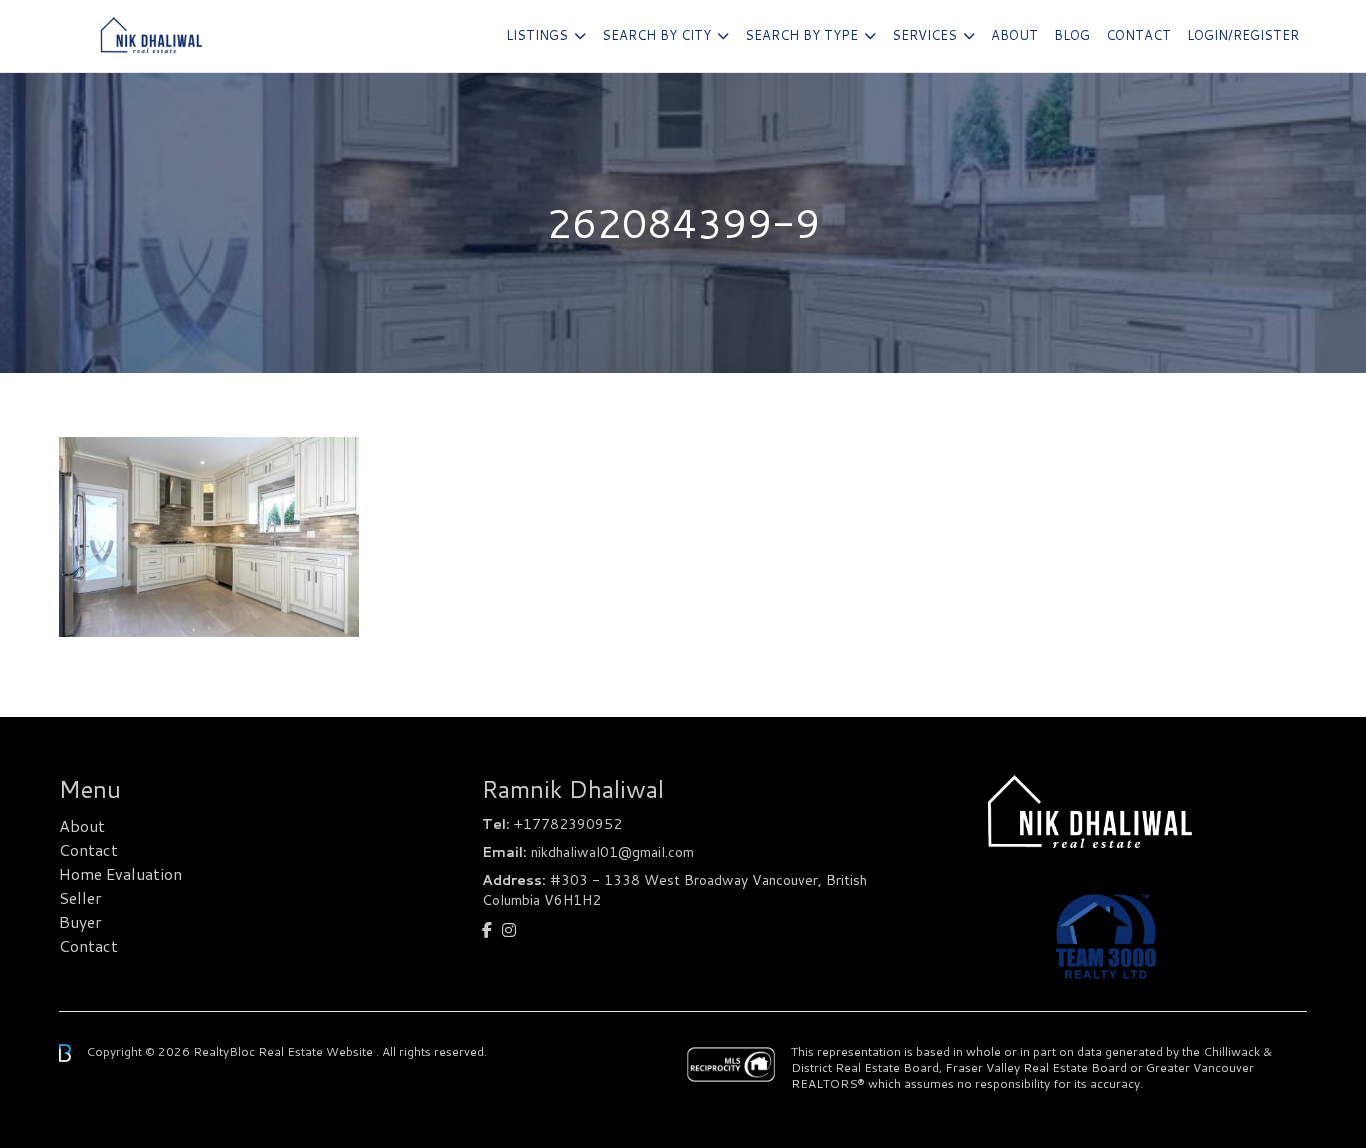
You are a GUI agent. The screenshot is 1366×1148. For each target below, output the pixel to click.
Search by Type (801, 35)
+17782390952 (568, 824)
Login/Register (1243, 35)
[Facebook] (487, 929)
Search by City (656, 35)
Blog (1072, 35)
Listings (537, 35)
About (1014, 35)
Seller (80, 897)
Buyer (80, 921)
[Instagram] (509, 929)
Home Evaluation (120, 873)
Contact (1138, 35)
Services (924, 35)
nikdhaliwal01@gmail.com (612, 852)
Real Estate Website (317, 1051)
